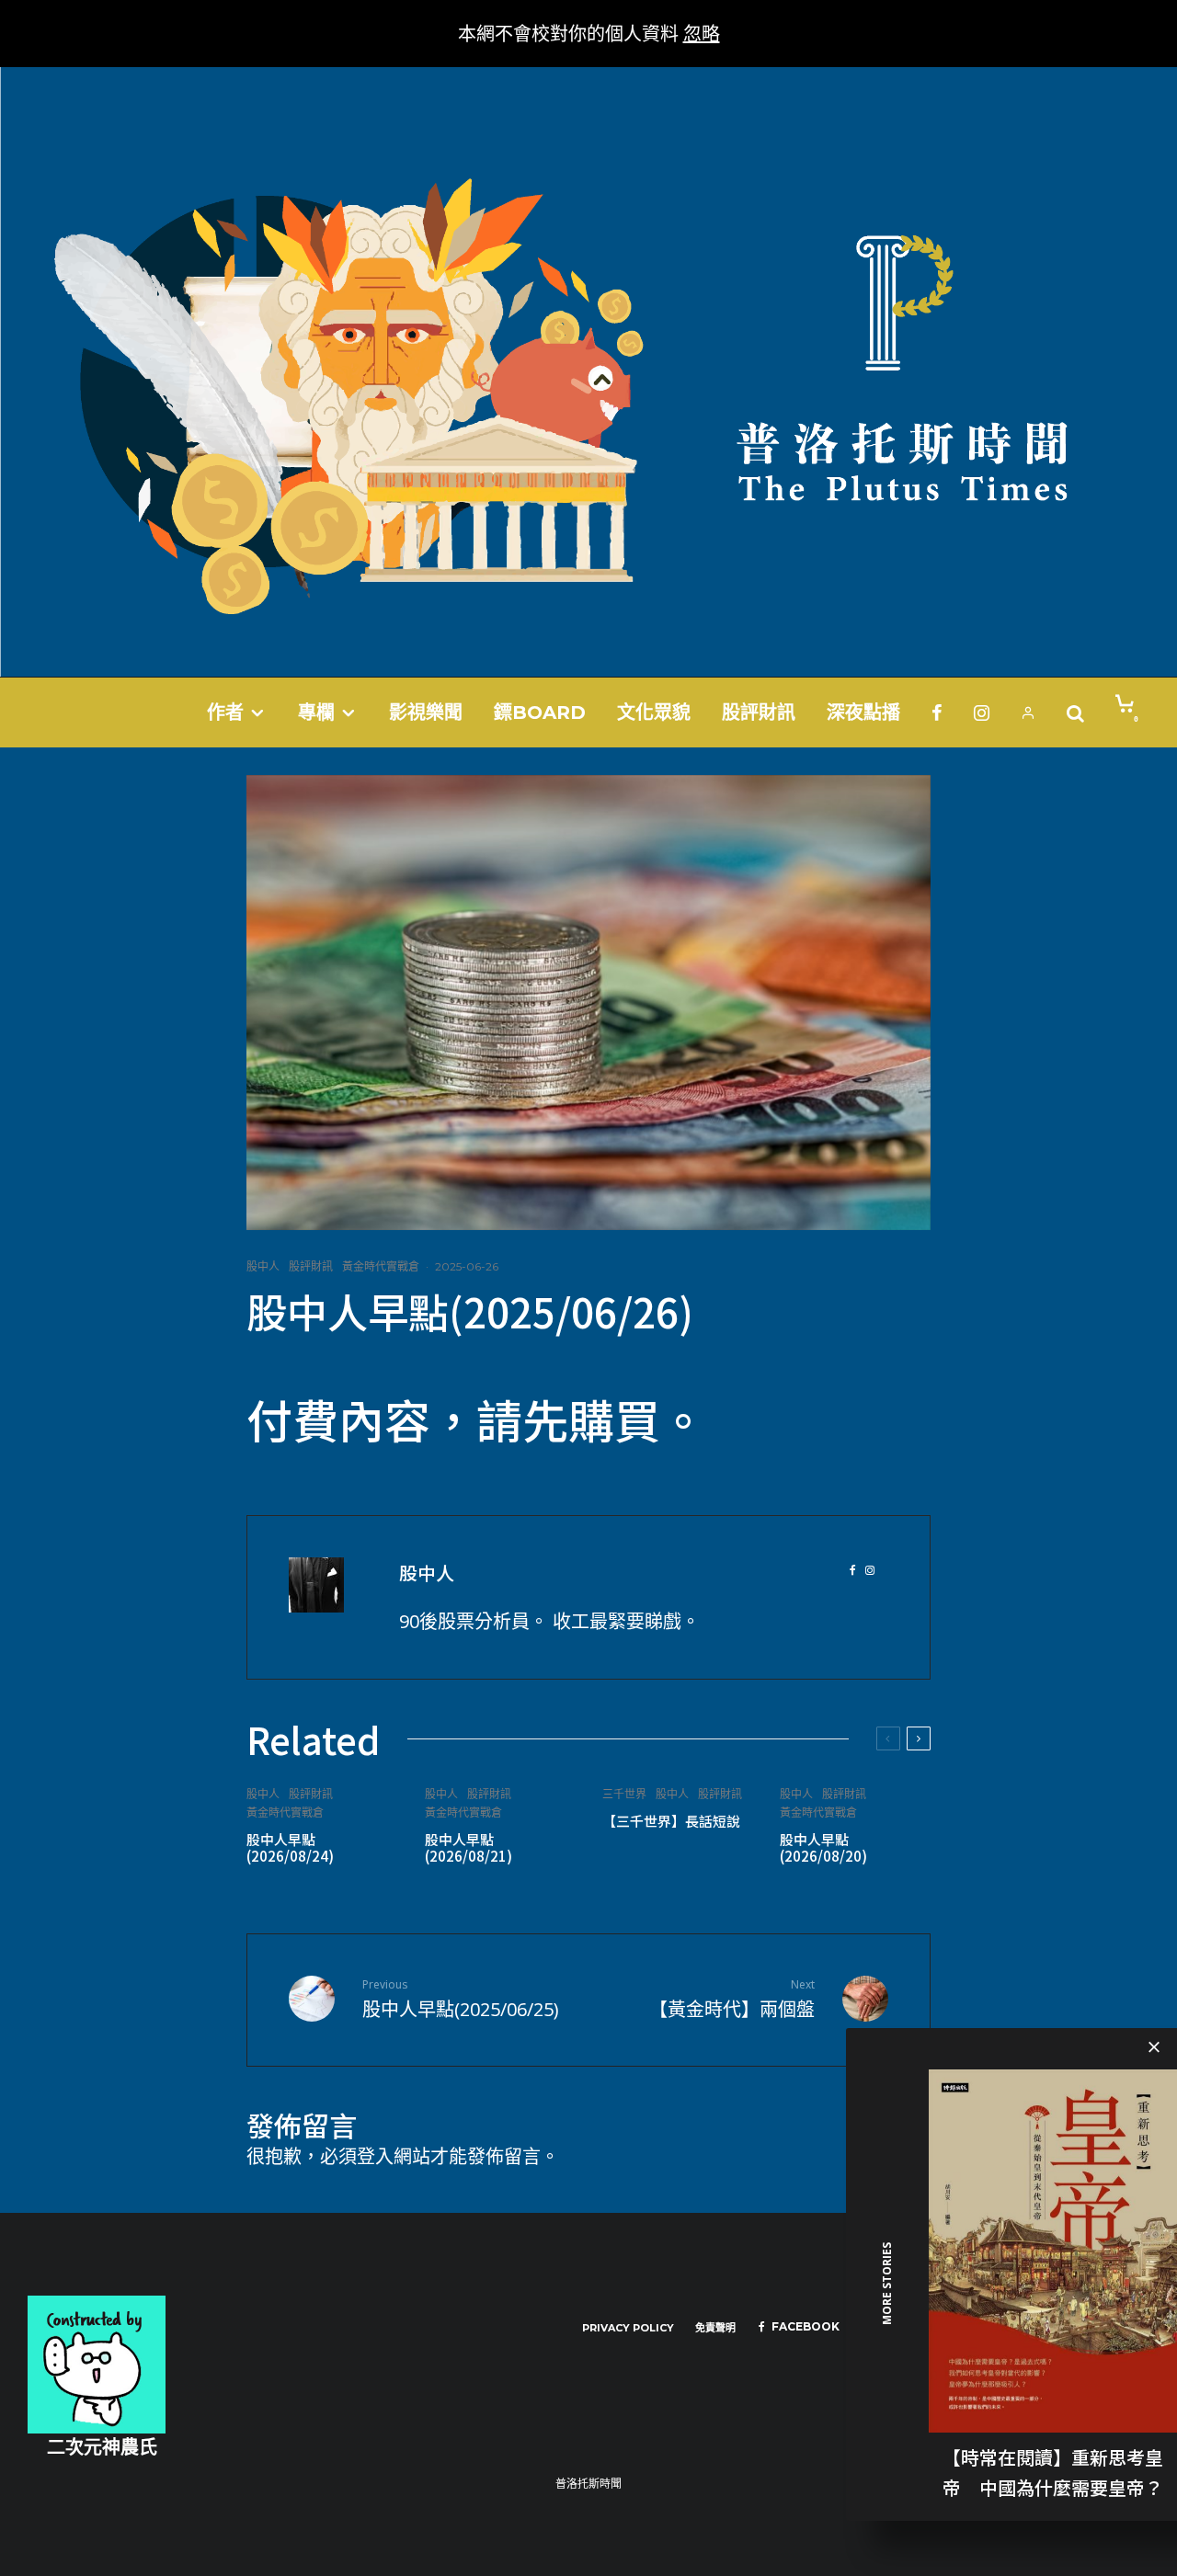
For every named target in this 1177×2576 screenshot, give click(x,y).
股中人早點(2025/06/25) (461, 1999)
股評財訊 (759, 712)
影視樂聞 (426, 712)
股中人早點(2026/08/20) (823, 1848)
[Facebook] (937, 712)
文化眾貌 (654, 712)
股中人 (263, 1266)
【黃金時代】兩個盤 (732, 1999)
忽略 (702, 34)
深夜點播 (863, 712)
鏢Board (540, 712)
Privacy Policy (628, 2328)
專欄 (316, 712)
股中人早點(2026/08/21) (469, 1848)
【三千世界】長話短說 (671, 1821)
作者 (225, 712)
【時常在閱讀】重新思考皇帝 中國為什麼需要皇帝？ (1053, 2471)
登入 (375, 2156)
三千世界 (624, 1794)
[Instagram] (982, 712)
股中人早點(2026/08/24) (290, 1848)
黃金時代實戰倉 (381, 1266)
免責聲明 (715, 2328)
